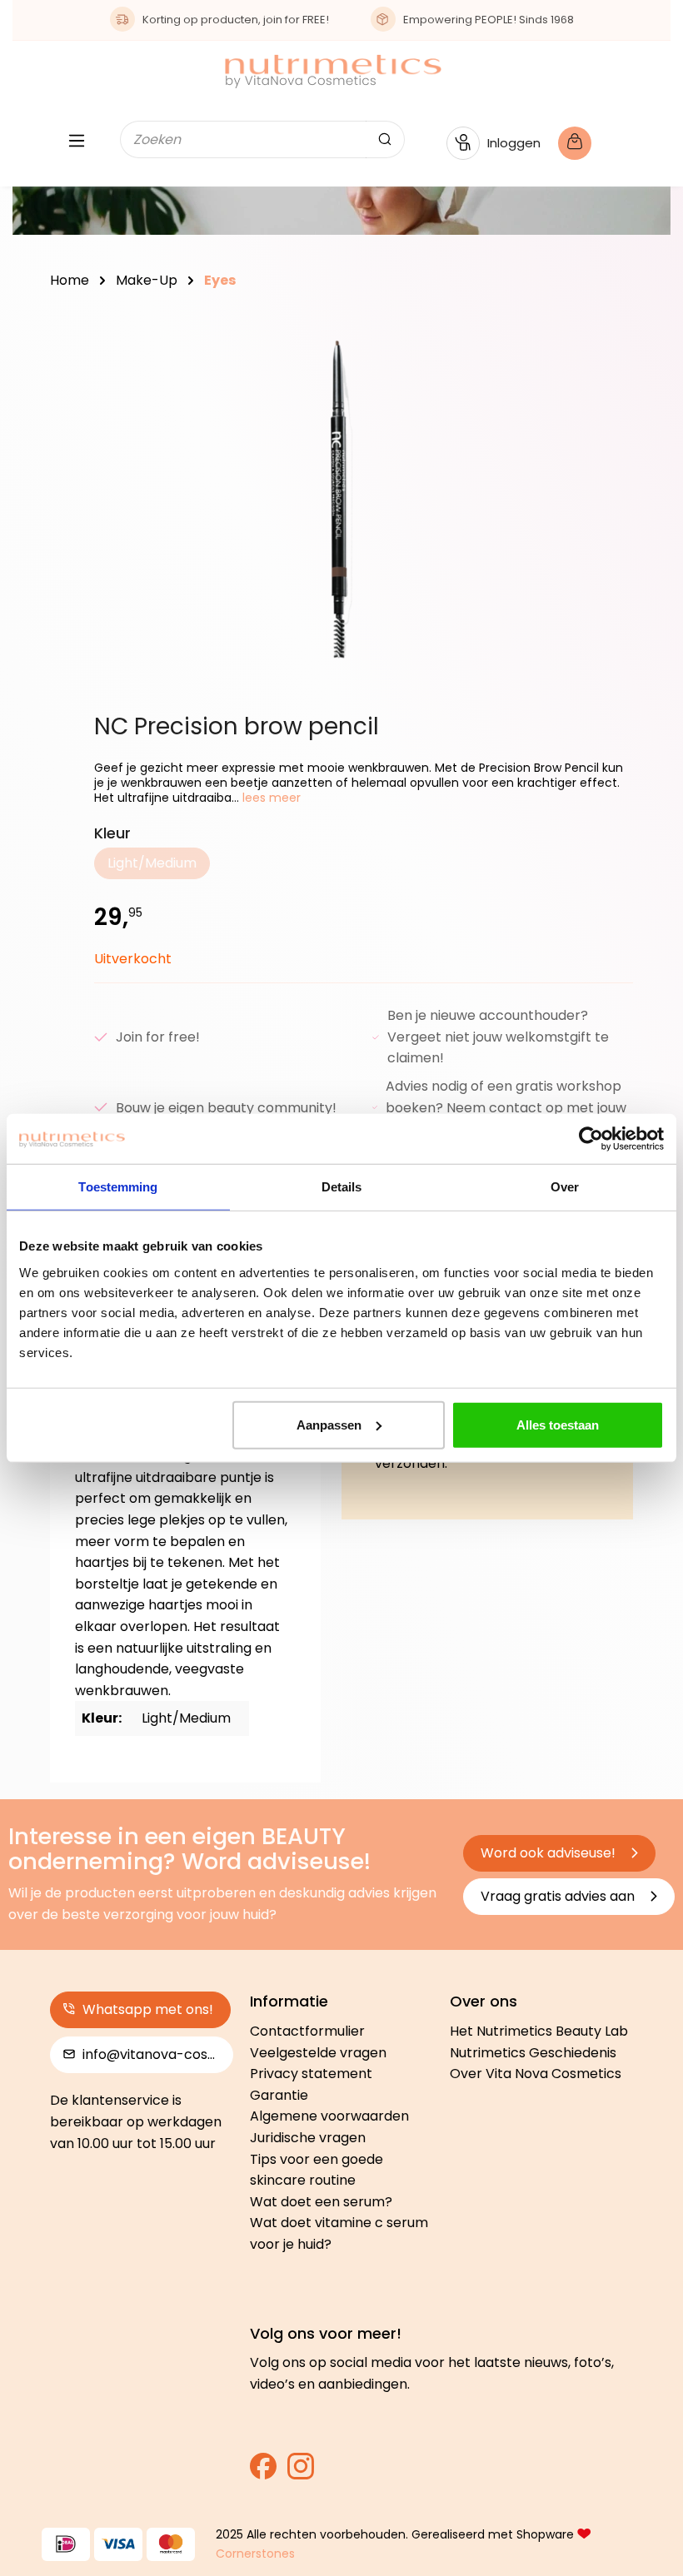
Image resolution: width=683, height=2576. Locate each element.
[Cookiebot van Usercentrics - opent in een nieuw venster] (591, 1139)
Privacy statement (311, 2074)
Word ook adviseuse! (550, 1853)
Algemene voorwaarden (329, 2116)
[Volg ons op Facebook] (263, 2472)
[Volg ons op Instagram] (301, 2472)
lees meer (270, 798)
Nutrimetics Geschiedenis (533, 2053)
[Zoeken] (385, 139)
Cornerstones (255, 2554)
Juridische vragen (308, 2138)
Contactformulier (307, 2031)
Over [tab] (565, 1187)
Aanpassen (329, 1424)
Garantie (279, 2095)
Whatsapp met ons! (146, 2009)
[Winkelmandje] (587, 143)
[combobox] (243, 139)
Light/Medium (159, 866)
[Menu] (77, 144)
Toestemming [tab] (118, 1187)
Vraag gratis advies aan (559, 1896)
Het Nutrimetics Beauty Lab (539, 2031)
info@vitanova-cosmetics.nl (156, 2054)
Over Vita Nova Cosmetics (536, 2074)
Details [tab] (342, 1187)
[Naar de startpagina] (333, 71)
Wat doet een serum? (321, 2202)
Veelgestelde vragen (318, 2053)
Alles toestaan (558, 1424)
